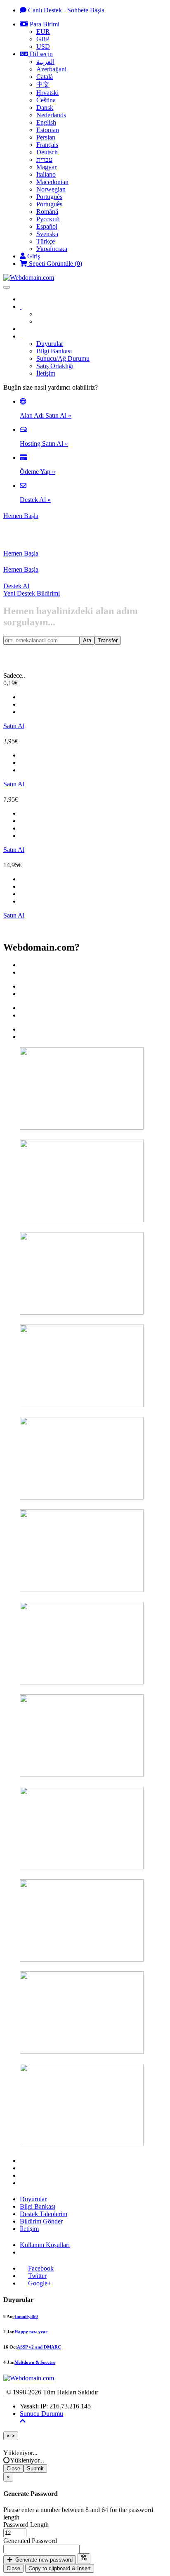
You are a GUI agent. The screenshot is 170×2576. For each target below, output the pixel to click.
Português (49, 197)
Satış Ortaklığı (55, 366)
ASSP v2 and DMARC (39, 2347)
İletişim (46, 373)
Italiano (46, 174)
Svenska (47, 234)
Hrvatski (47, 93)
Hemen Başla (21, 516)
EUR (43, 32)
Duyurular (50, 344)
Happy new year (31, 2332)
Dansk (45, 108)
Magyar (46, 167)
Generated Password (30, 2541)
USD (43, 46)
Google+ (40, 2283)
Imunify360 (26, 2316)
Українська (52, 249)
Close (13, 2468)
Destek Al (16, 586)
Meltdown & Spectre (35, 2362)
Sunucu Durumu (41, 2414)
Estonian (48, 130)
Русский (48, 219)
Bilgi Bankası (54, 351)
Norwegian (51, 189)
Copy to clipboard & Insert (60, 2568)
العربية (45, 62)
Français (47, 145)
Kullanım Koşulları (45, 2245)
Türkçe (46, 241)
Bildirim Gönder (41, 2221)
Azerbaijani (51, 69)
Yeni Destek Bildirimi (32, 593)
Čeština (46, 100)
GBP (43, 39)
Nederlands (51, 115)
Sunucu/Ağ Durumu (63, 358)
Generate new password (43, 2560)
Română (47, 212)
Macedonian (52, 182)
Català (45, 77)
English (46, 122)
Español (47, 226)
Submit (35, 2468)
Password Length (26, 2525)
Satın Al (14, 726)
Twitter (37, 2276)
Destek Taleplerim (44, 2214)
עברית (44, 160)
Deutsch (47, 152)
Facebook (41, 2268)
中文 (43, 84)
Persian (46, 137)
